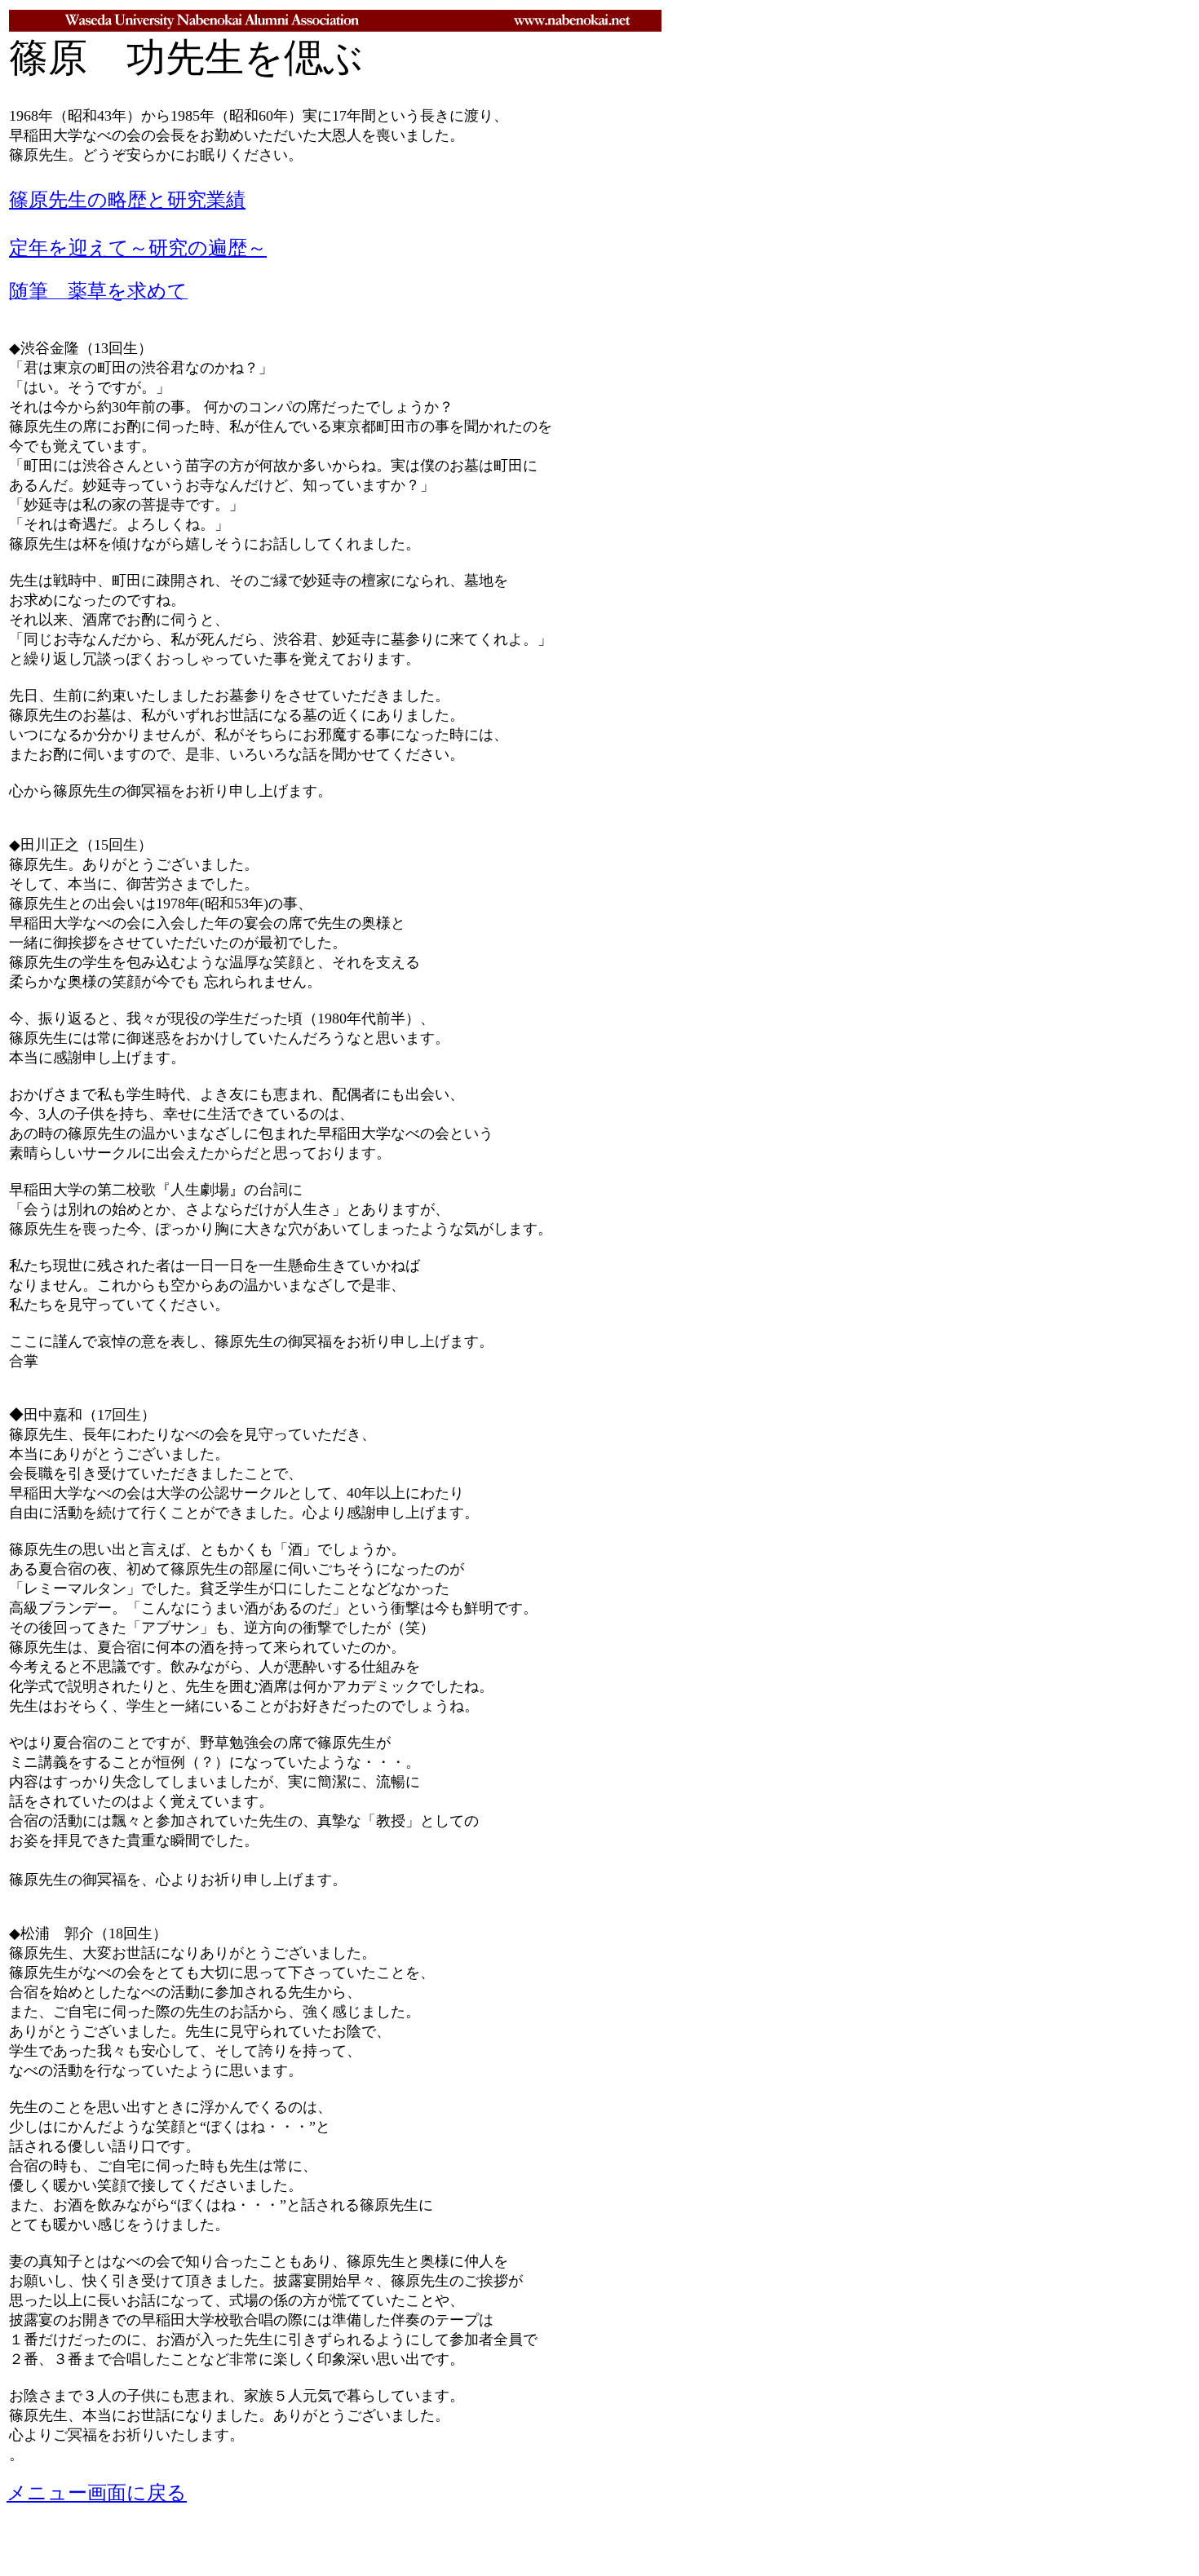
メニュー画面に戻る (97, 2493)
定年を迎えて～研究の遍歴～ (138, 248)
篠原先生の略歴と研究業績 (127, 200)
